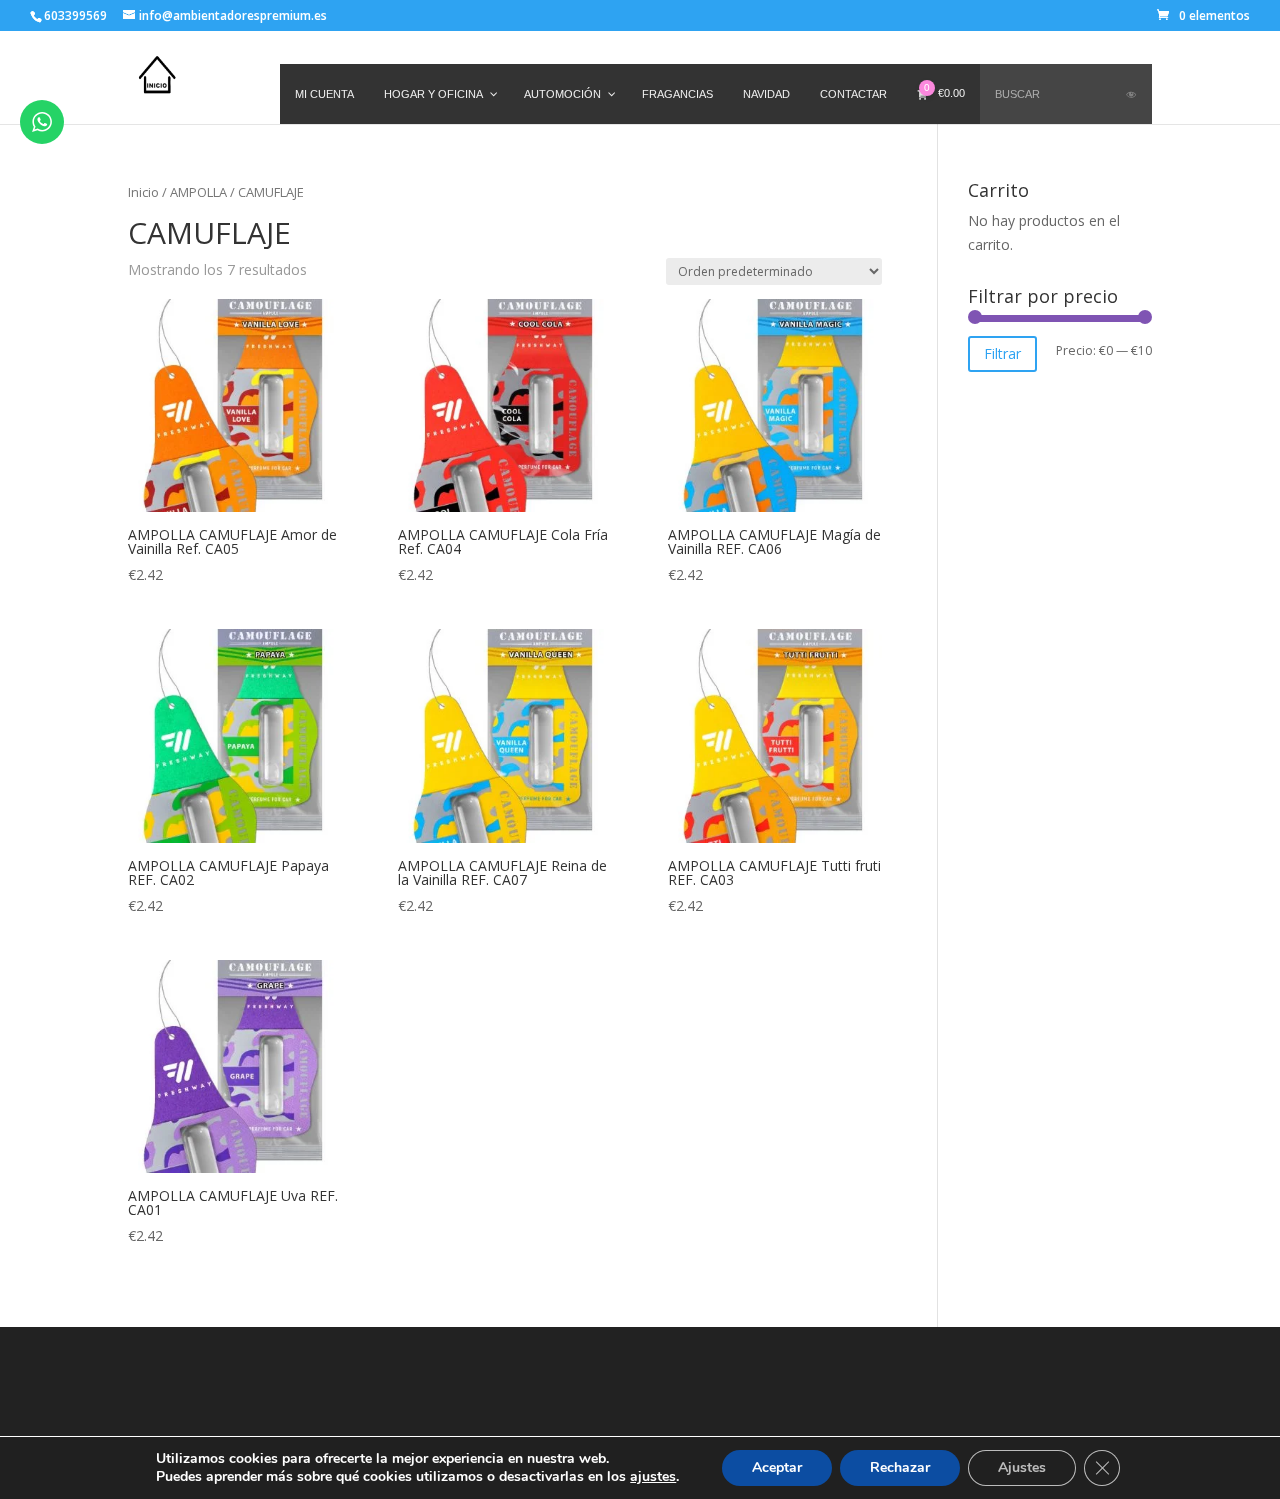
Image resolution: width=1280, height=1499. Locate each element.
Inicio (143, 192)
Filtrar (1002, 353)
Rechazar (900, 1467)
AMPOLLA (198, 192)
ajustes (653, 1477)
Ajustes (1022, 1467)
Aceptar (777, 1467)
